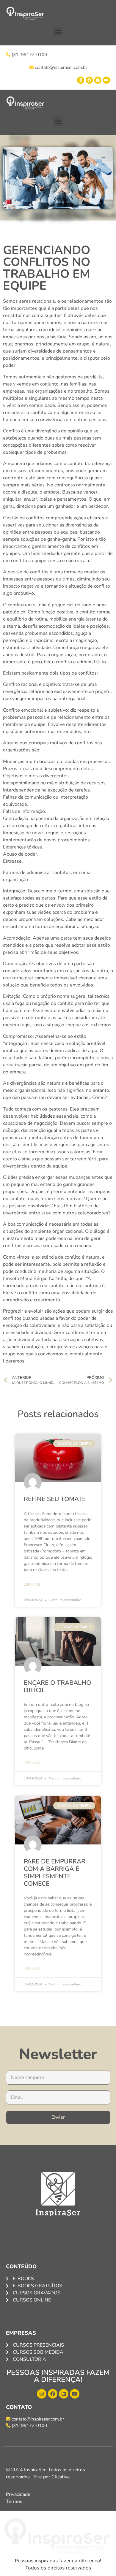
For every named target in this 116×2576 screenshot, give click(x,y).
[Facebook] (89, 80)
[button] (58, 32)
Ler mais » (33, 1584)
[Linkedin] (98, 80)
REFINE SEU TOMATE (55, 1499)
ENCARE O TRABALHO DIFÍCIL (57, 1686)
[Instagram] (81, 80)
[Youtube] (106, 80)
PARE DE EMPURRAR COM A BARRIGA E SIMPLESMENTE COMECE (55, 1873)
